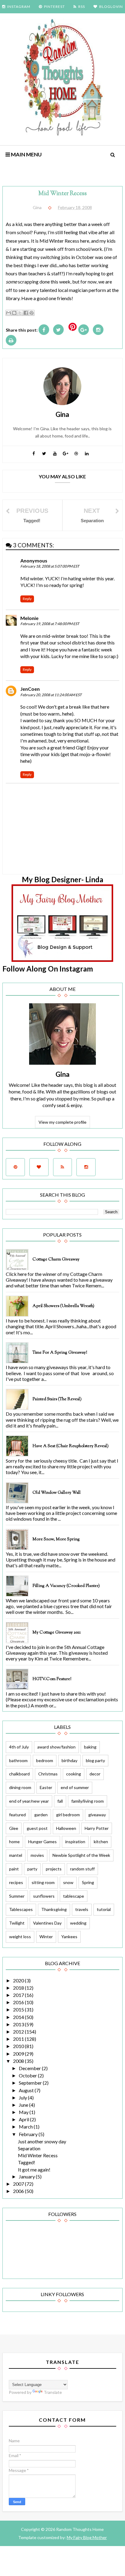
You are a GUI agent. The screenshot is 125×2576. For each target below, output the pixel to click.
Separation (29, 2148)
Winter (46, 1937)
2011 (19, 2039)
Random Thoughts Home (79, 2529)
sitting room (43, 1882)
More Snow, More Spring (56, 1539)
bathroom (18, 1760)
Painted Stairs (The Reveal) (57, 1399)
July (23, 2098)
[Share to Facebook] (26, 313)
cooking (74, 1774)
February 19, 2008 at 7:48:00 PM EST (50, 624)
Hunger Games (42, 1842)
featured (17, 1815)
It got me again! (34, 2170)
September (31, 2083)
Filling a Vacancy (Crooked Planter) (66, 1586)
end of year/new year (29, 1801)
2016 (19, 2002)
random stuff (82, 1869)
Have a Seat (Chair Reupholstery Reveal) (71, 1446)
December (30, 2068)
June (24, 2105)
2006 (19, 2191)
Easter (46, 1787)
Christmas (48, 1774)
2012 (19, 2032)
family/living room (88, 1801)
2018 (19, 1988)
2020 (19, 1980)
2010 (19, 2046)
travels (82, 1909)
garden (41, 1815)
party (32, 1869)
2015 (19, 2009)
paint (14, 1869)
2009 (19, 2054)
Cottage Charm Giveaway (56, 1260)
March (26, 2127)
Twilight (17, 1923)
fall (60, 1801)
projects (54, 1869)
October (28, 2075)
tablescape (74, 1896)
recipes (16, 1882)
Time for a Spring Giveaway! (60, 1353)
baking (90, 1747)
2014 (19, 2017)
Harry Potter (97, 1828)
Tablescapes (21, 1909)
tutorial (104, 1909)
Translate (53, 2392)
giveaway (97, 1815)
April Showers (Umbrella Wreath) (63, 1306)
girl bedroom (68, 1815)
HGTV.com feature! (52, 1679)
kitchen (101, 1842)
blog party (95, 1760)
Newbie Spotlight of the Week (81, 1855)
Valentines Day (47, 1923)
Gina (62, 1074)
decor (95, 1774)
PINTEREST (54, 7)
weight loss (20, 1937)
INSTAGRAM (19, 7)
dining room (20, 1787)
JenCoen (30, 689)
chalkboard (19, 1774)
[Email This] (8, 313)
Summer (17, 1896)
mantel (16, 1855)
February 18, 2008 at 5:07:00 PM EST (50, 566)
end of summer (75, 1787)
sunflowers (44, 1896)
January (27, 2176)
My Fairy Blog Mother (87, 2537)
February (29, 2134)
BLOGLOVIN (111, 7)
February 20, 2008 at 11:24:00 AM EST (51, 695)
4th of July (19, 1747)
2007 (19, 2184)
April (24, 2119)
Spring (88, 1882)
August (27, 2090)
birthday (69, 1760)
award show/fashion (56, 1747)
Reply (27, 599)
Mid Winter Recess (38, 2155)
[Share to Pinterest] (32, 313)
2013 (19, 2024)
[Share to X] (20, 313)
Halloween (66, 1828)
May (24, 2112)
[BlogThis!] (14, 313)
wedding (78, 1923)
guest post (37, 1828)
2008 (19, 2061)
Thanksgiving (54, 1909)
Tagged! (27, 2162)
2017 (19, 1995)
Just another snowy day (42, 2141)
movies (37, 1855)
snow (68, 1882)
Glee (14, 1828)
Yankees (69, 1937)
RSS (82, 7)
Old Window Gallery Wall (57, 1493)
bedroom (45, 1760)
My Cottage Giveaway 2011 (57, 1633)
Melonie (29, 618)
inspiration (75, 1842)
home (14, 1842)
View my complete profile (62, 1122)
